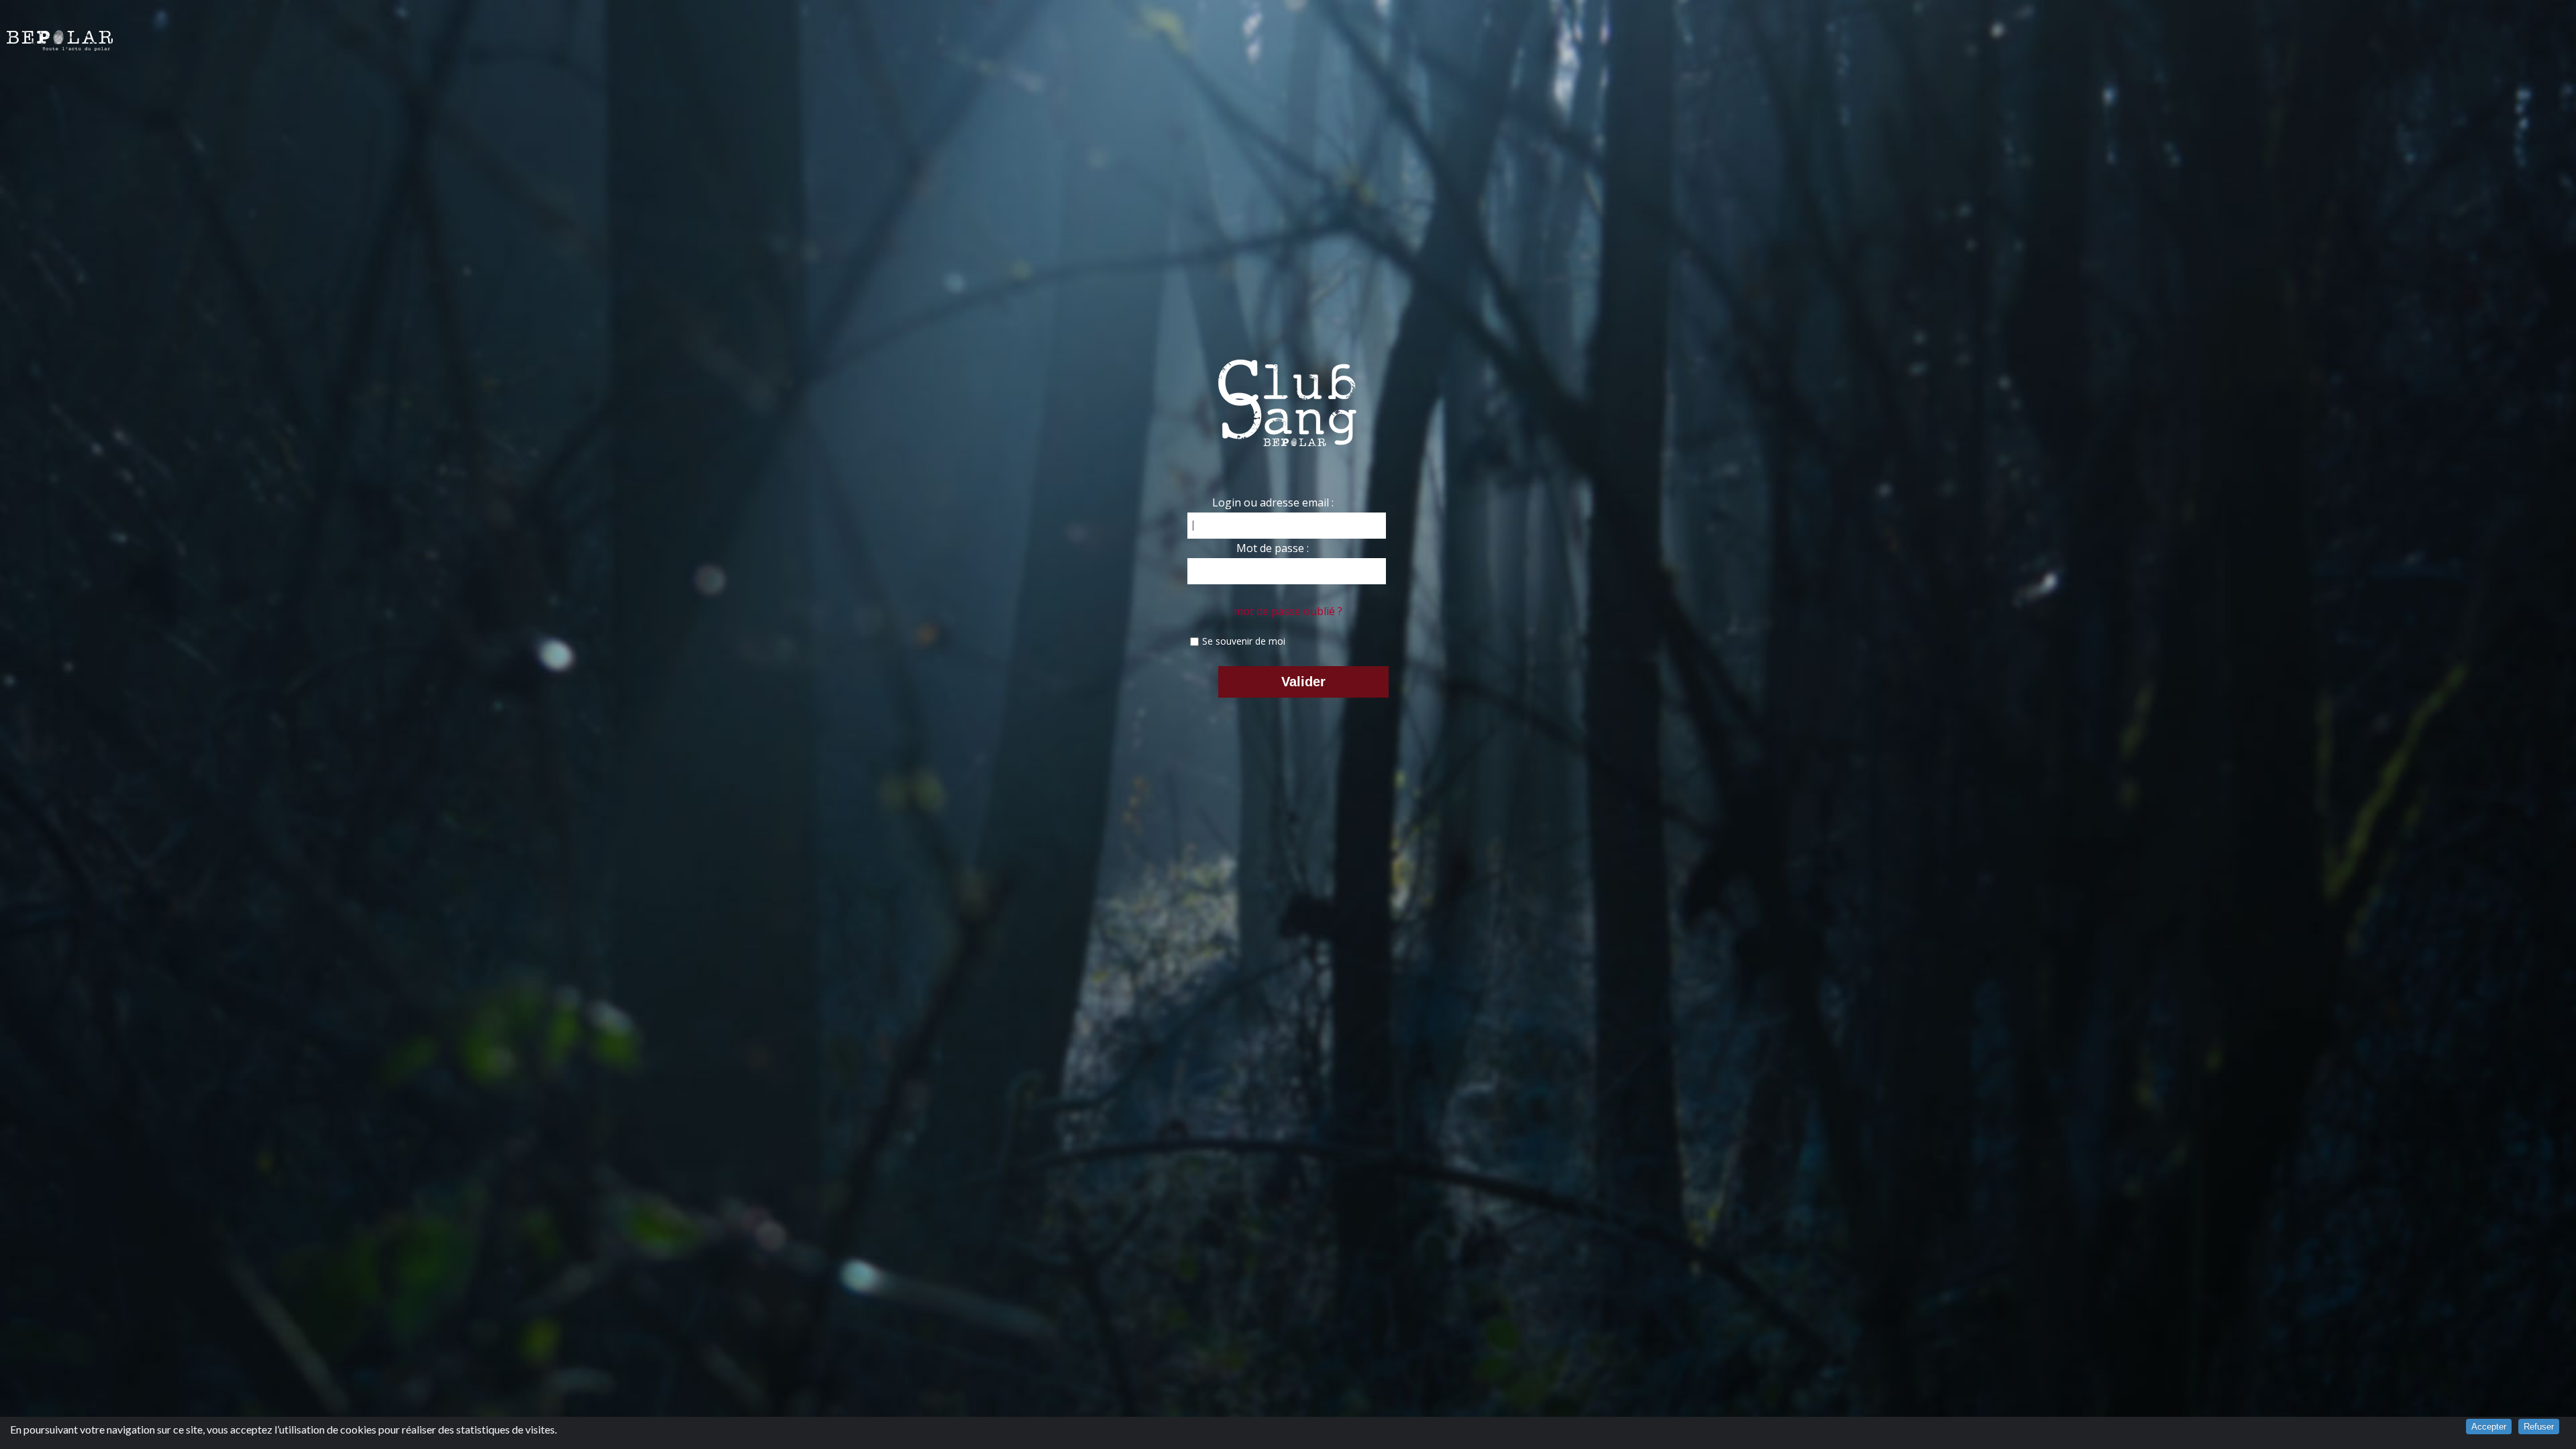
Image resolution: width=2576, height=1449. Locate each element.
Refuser (2539, 1427)
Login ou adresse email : (1273, 502)
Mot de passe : (1273, 548)
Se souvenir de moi (1244, 641)
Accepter (2489, 1427)
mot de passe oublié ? (1288, 611)
